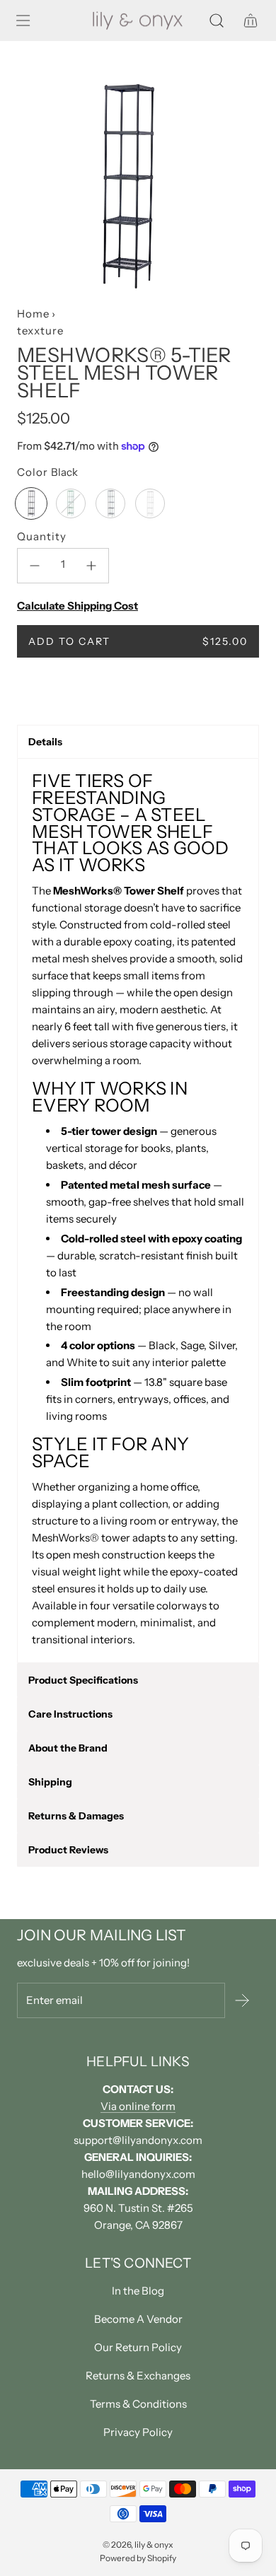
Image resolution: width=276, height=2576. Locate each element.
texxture (40, 331)
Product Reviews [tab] (68, 1850)
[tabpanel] (138, 1211)
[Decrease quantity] (35, 566)
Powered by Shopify (138, 2558)
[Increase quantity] (91, 566)
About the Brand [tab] (68, 1748)
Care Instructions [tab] (70, 1714)
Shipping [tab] (50, 1782)
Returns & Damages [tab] (76, 1816)
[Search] (217, 21)
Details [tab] (45, 742)
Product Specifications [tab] (83, 1680)
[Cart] (251, 21)
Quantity (42, 536)
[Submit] (242, 2000)
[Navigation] (23, 21)
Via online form (138, 2106)
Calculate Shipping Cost (77, 606)
